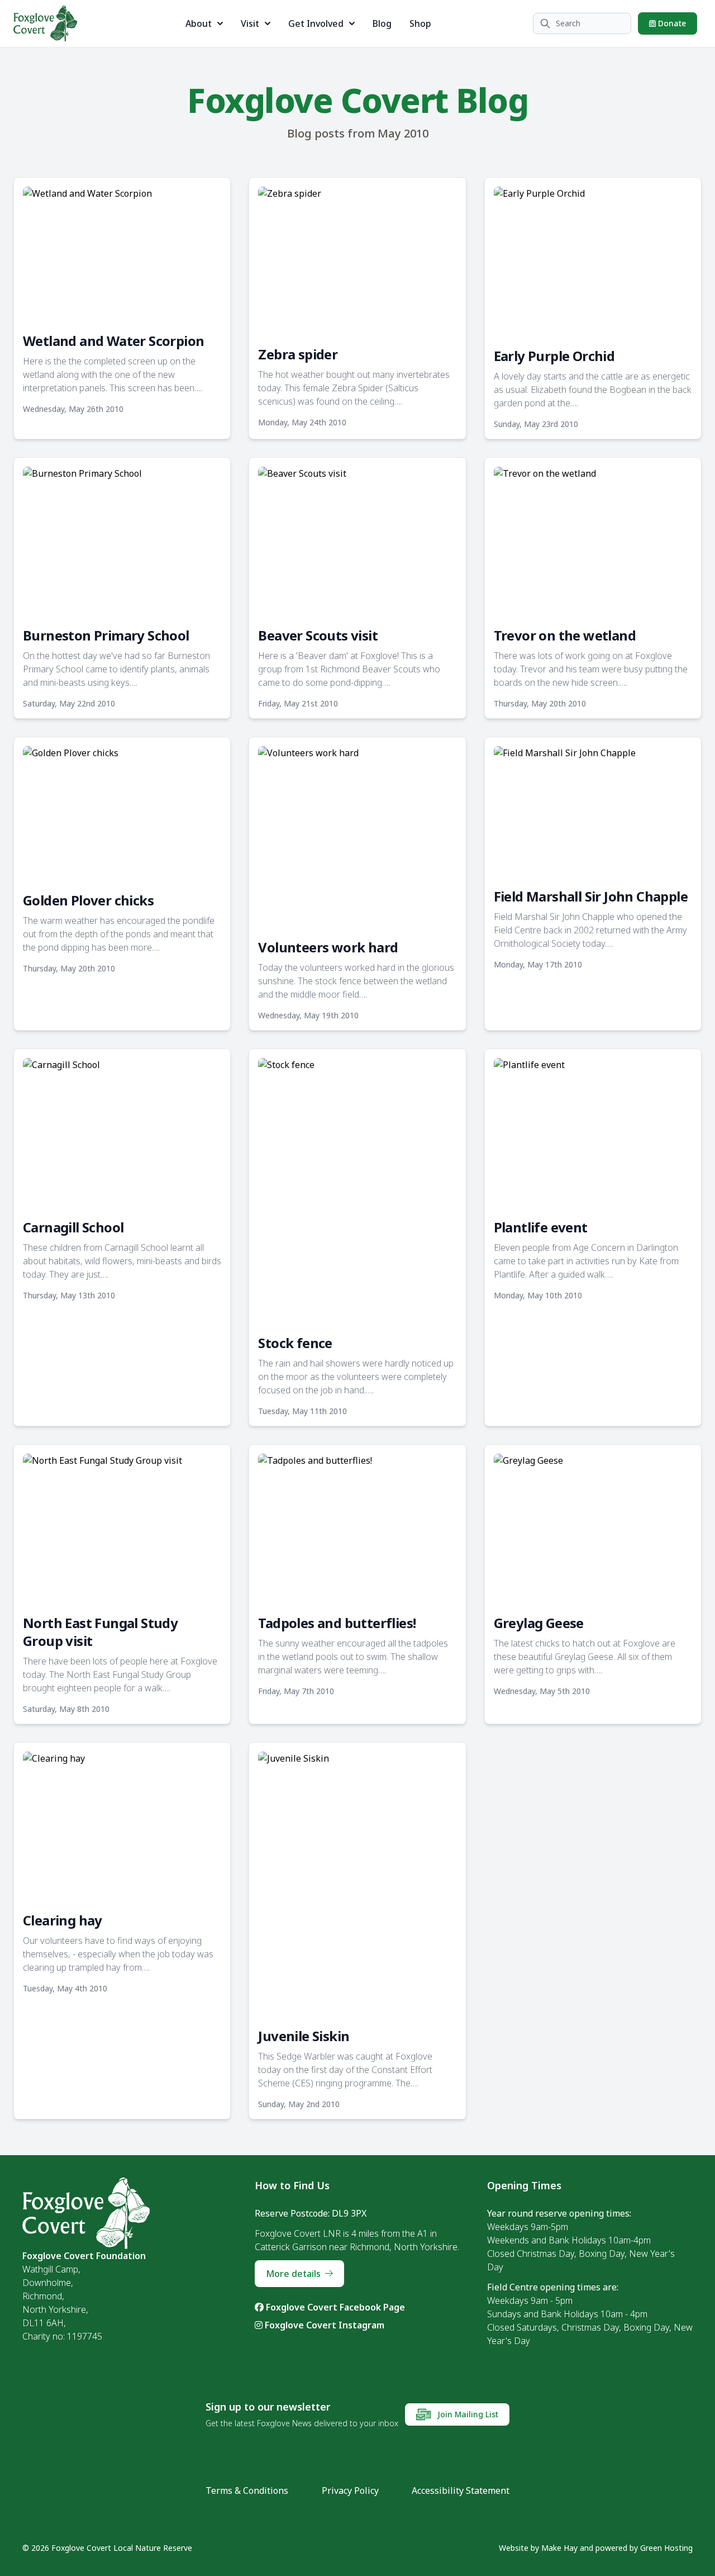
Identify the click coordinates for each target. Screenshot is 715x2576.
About (199, 23)
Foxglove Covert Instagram (323, 2325)
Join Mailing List (467, 2414)
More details (293, 2274)
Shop (420, 23)
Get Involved (316, 23)
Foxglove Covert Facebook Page (334, 2307)
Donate (671, 23)
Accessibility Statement (461, 2490)
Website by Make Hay (538, 2548)
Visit (250, 23)
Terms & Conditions (247, 2490)
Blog (382, 23)
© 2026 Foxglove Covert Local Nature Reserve (107, 2548)
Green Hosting (666, 2548)
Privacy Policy (350, 2490)
